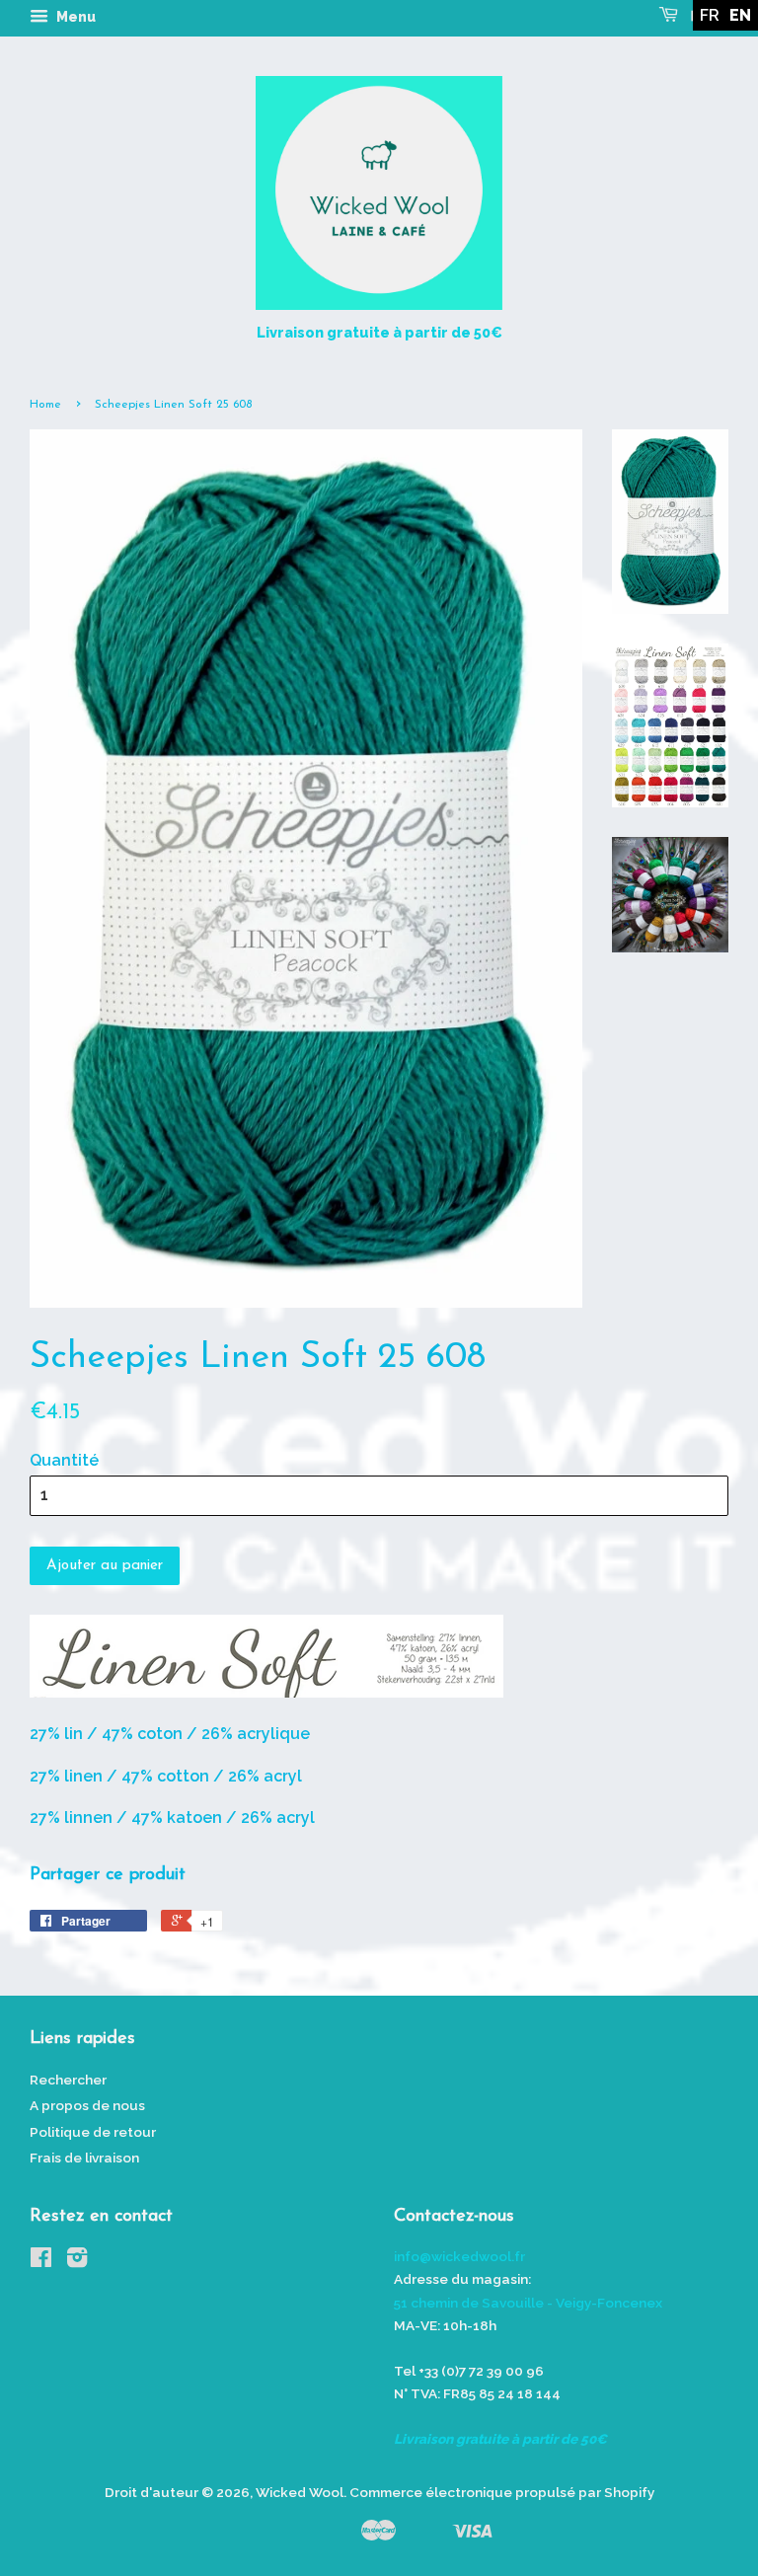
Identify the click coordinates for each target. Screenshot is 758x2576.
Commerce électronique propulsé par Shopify (502, 2492)
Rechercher (68, 2080)
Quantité (64, 1460)
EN (740, 15)
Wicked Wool (300, 2492)
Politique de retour (93, 2132)
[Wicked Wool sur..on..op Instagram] (77, 2261)
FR (710, 15)
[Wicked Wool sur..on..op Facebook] (41, 2261)
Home (45, 405)
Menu (75, 17)
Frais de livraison (84, 2158)
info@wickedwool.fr (459, 2256)
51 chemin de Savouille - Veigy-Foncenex (528, 2303)
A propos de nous (87, 2105)
